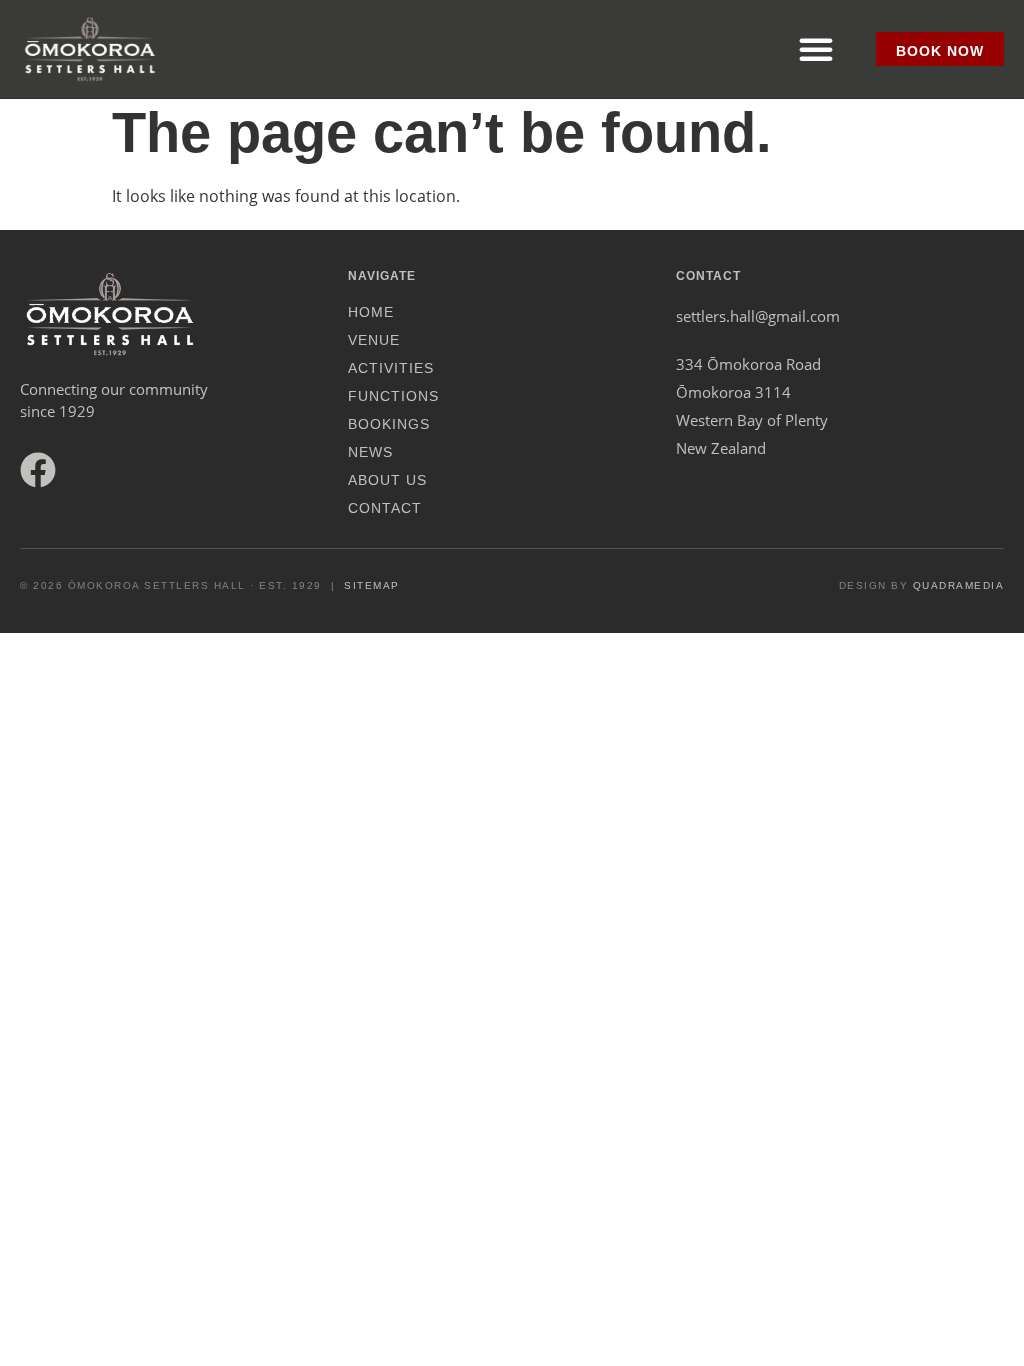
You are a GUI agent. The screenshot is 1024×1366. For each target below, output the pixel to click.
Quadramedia (959, 585)
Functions (393, 396)
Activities (391, 368)
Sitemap (372, 585)
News (370, 452)
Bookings (389, 424)
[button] (816, 49)
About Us (387, 480)
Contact (385, 508)
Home (371, 312)
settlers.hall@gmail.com (758, 316)
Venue (374, 340)
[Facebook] (38, 470)
